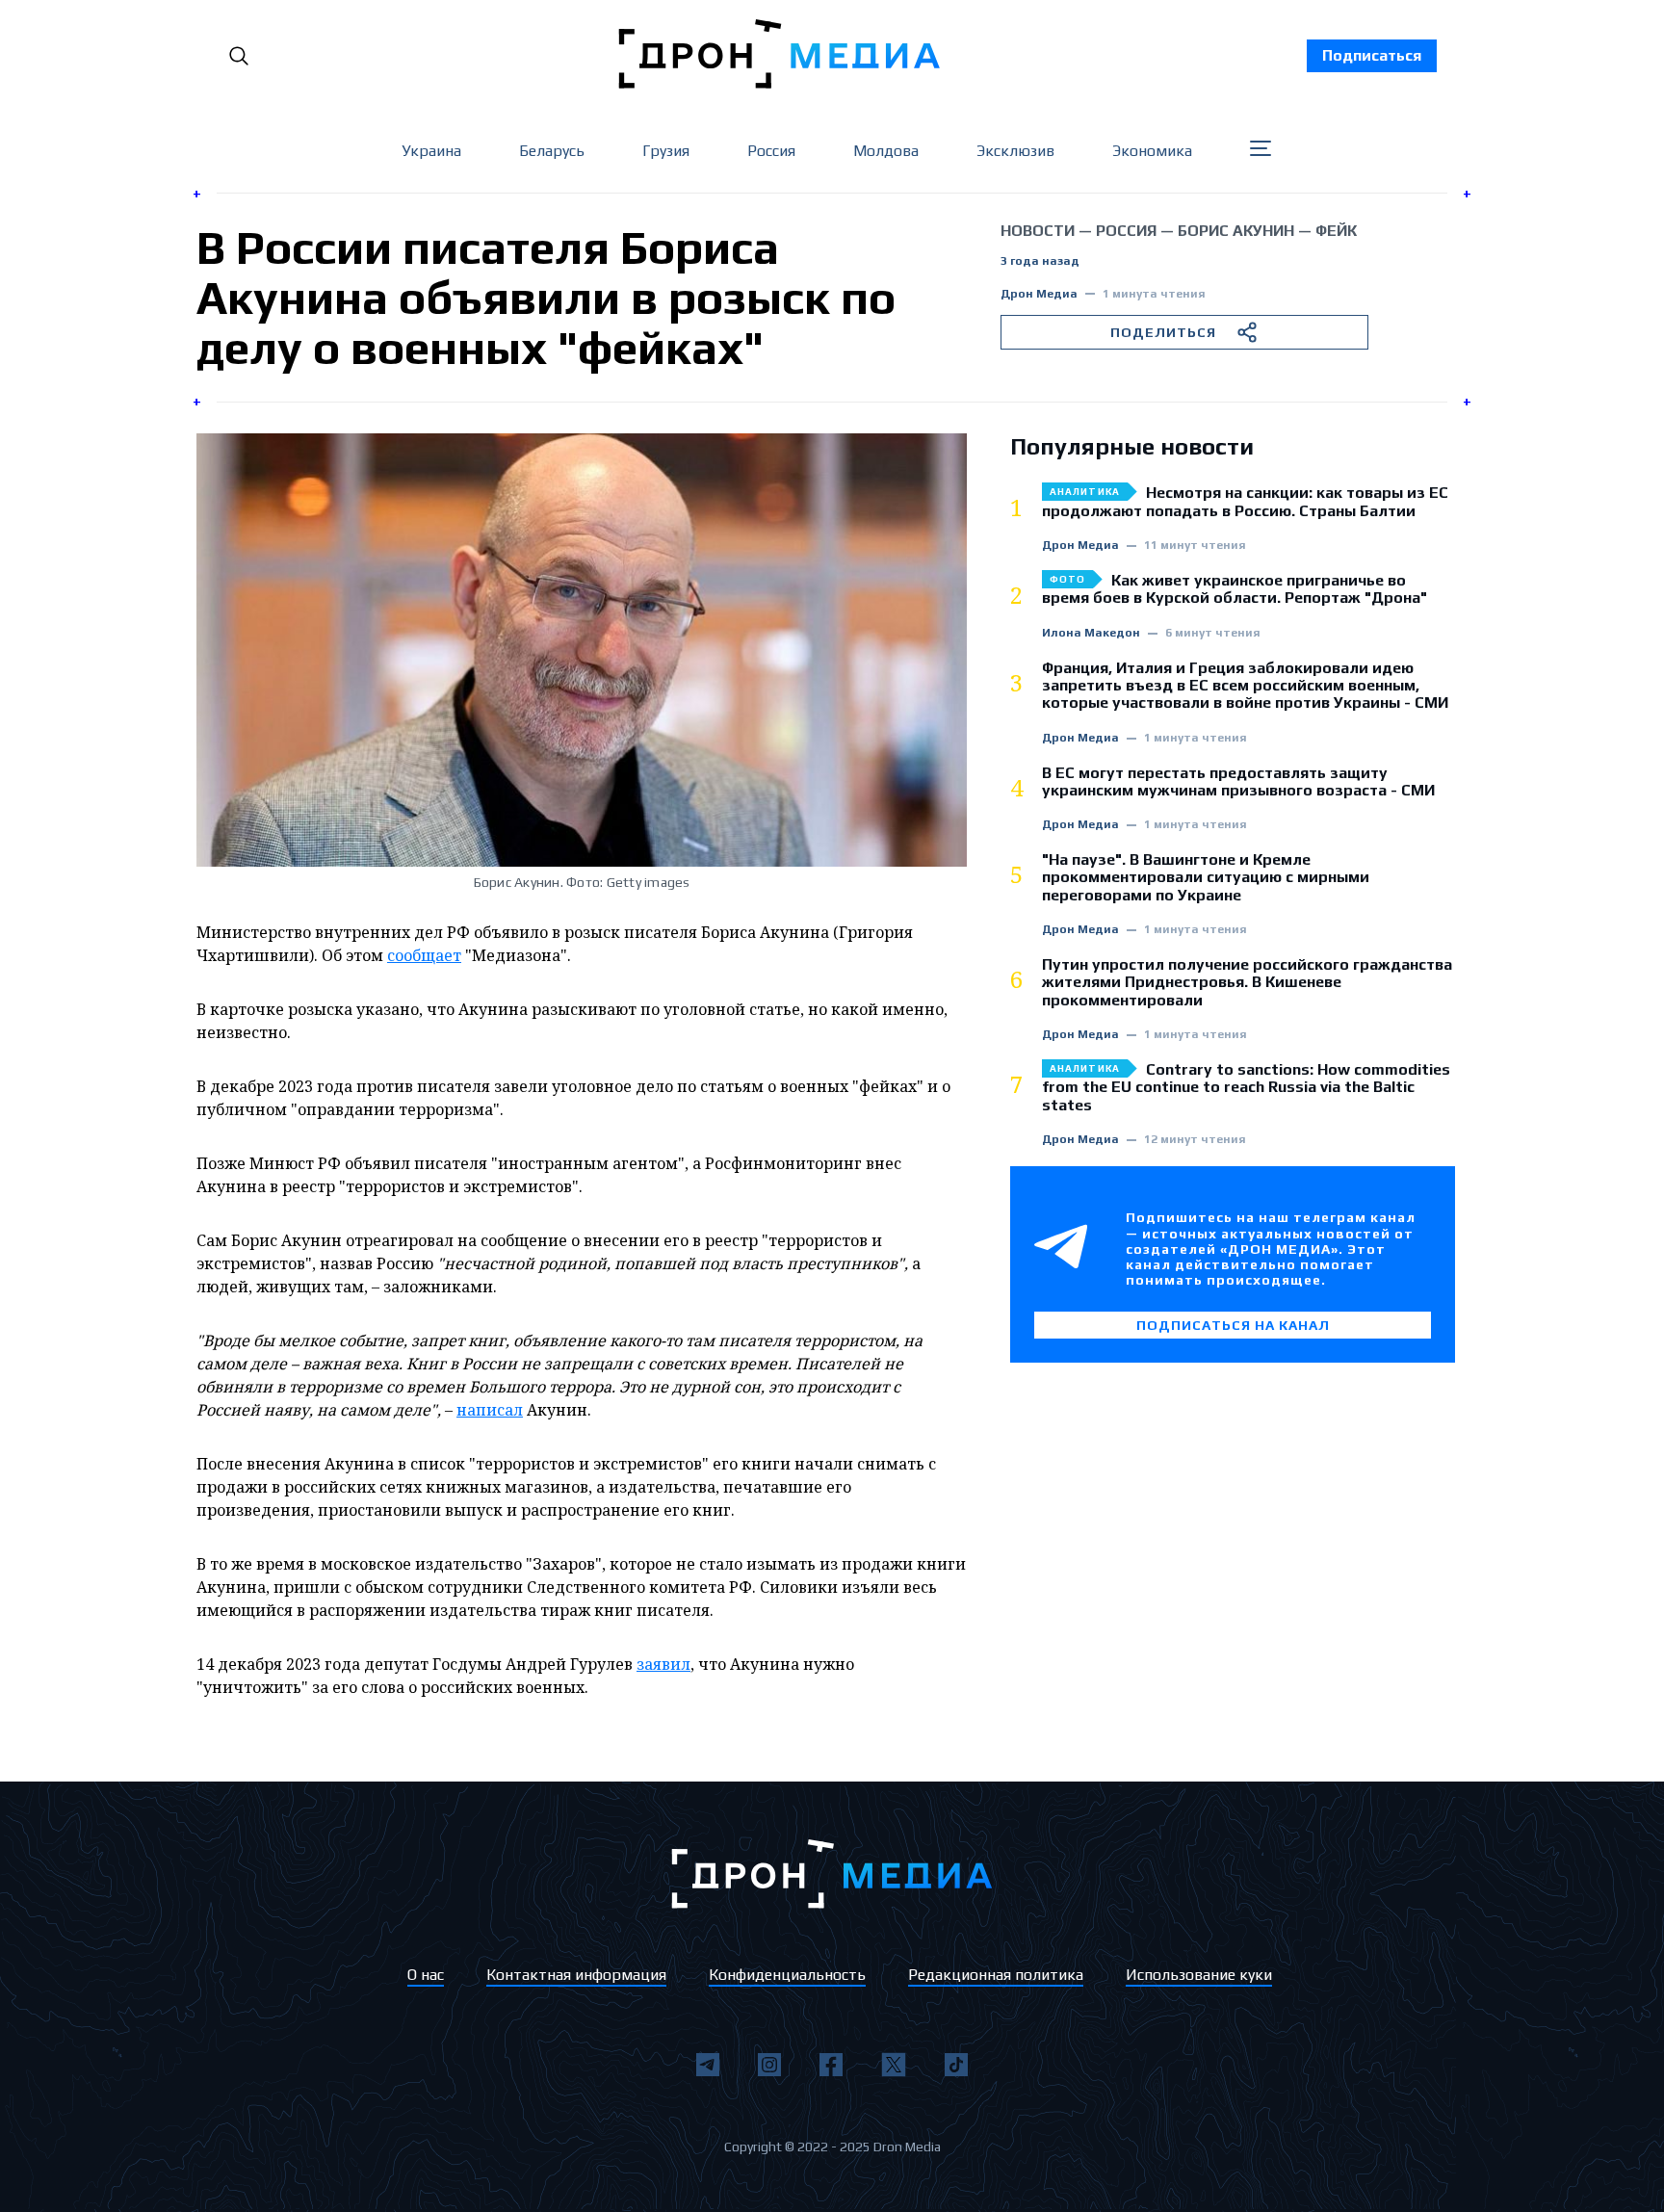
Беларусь (552, 151)
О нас (426, 1975)
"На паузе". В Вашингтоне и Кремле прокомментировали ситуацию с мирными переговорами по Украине (1206, 878)
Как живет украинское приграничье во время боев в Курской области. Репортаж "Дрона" (1235, 589)
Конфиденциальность (787, 1975)
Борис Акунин (1236, 231)
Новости (1038, 231)
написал (490, 1410)
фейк (1336, 231)
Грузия (666, 151)
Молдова (886, 151)
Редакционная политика (996, 1975)
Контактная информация (576, 1975)
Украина (431, 151)
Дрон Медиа (1039, 294)
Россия (771, 151)
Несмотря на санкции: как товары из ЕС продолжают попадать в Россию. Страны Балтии (1245, 502)
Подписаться (1372, 55)
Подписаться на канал (1233, 1325)
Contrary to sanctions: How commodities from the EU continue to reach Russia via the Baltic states (1246, 1088)
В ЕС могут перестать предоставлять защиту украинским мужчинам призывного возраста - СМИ (1238, 782)
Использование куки (1199, 1975)
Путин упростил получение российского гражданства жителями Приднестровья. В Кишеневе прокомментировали (1247, 983)
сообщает (424, 955)
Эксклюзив (1015, 151)
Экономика (1152, 151)
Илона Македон (1091, 633)
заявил (663, 1664)
